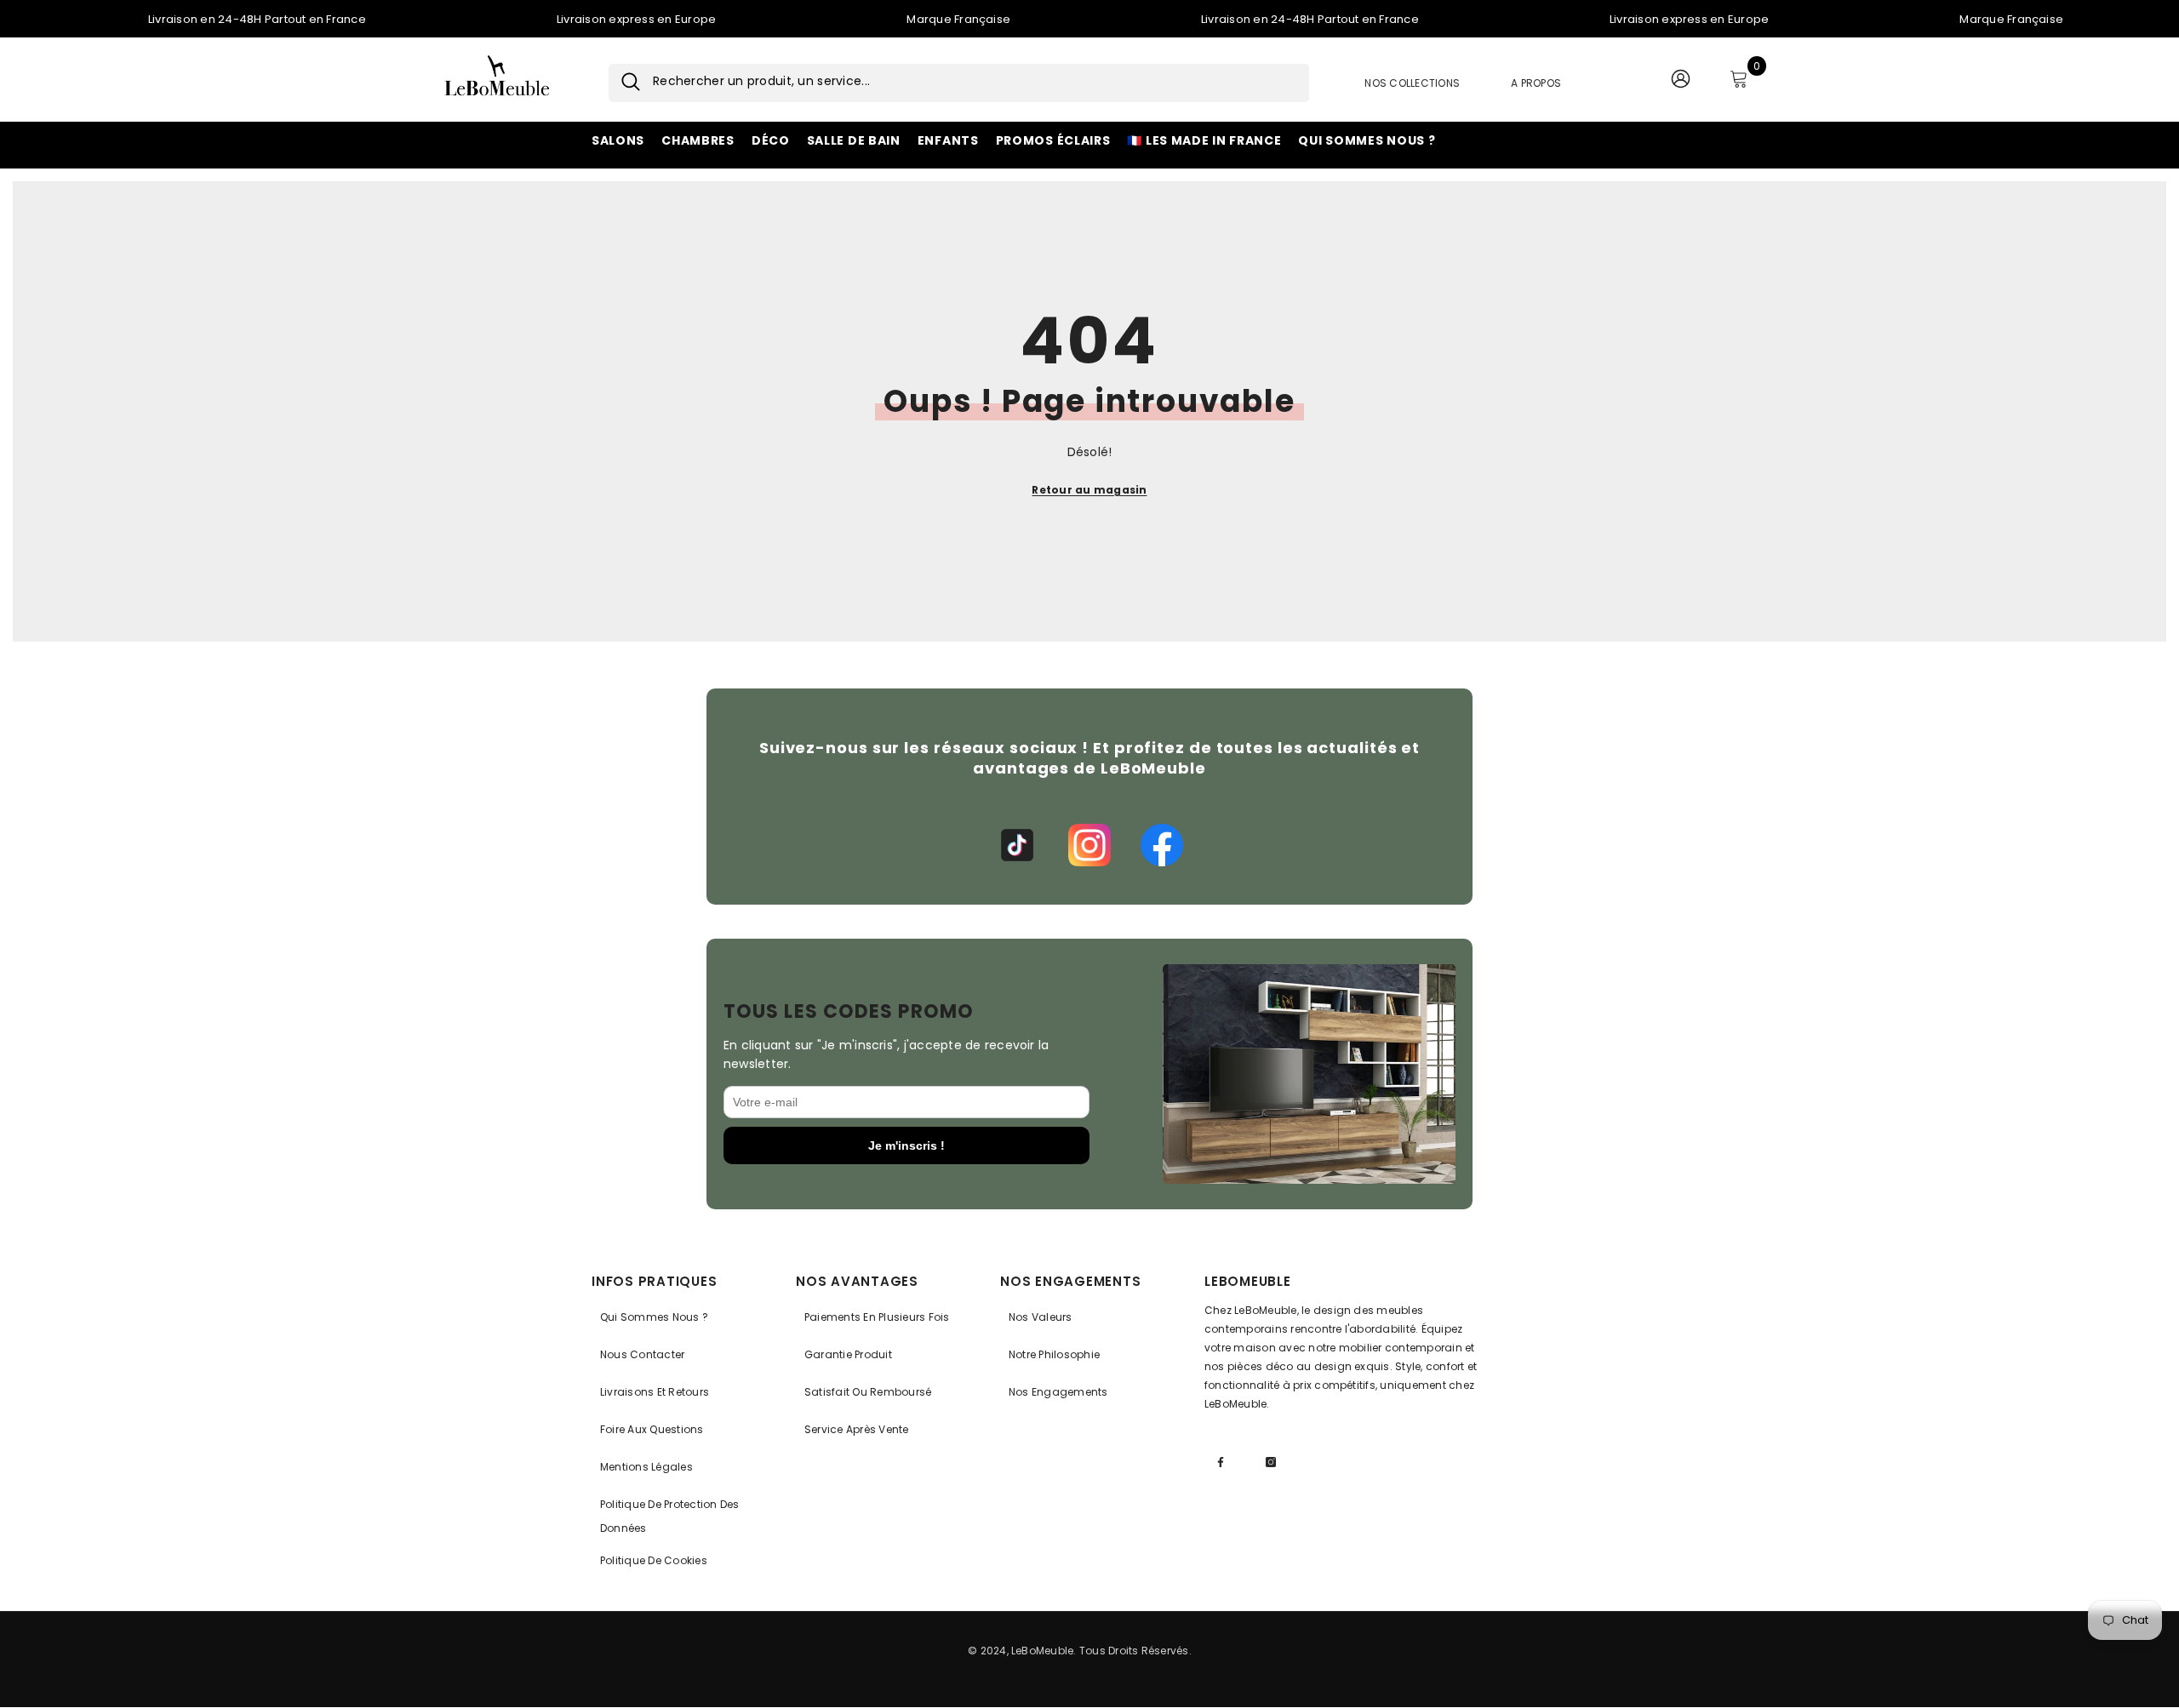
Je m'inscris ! (906, 1145)
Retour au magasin (1089, 490)
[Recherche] (624, 83)
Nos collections (1412, 83)
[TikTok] (1017, 845)
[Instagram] (1089, 845)
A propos (1536, 83)
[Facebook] (1162, 845)
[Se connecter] (1680, 83)
